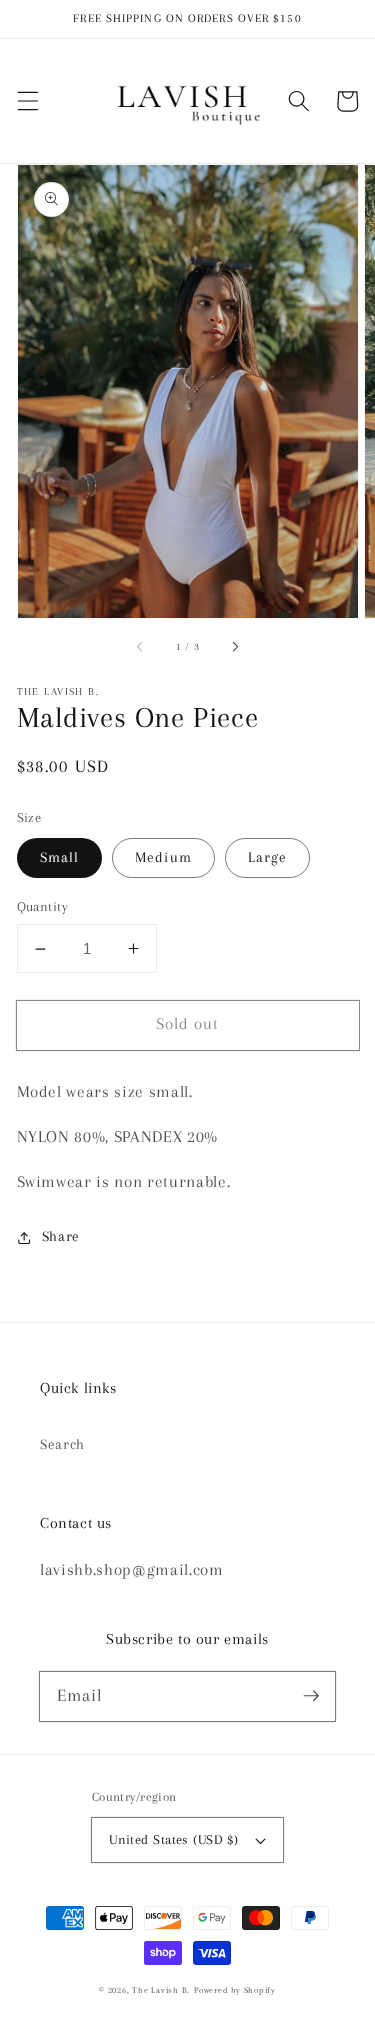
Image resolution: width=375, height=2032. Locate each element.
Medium (163, 857)
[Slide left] (140, 647)
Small (60, 857)
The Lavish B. (161, 1990)
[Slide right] (235, 647)
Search (62, 1444)
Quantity (43, 906)
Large (268, 857)
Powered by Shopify (235, 1990)
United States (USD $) (173, 1839)
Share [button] (61, 1236)
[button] (27, 101)
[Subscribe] (311, 1696)
